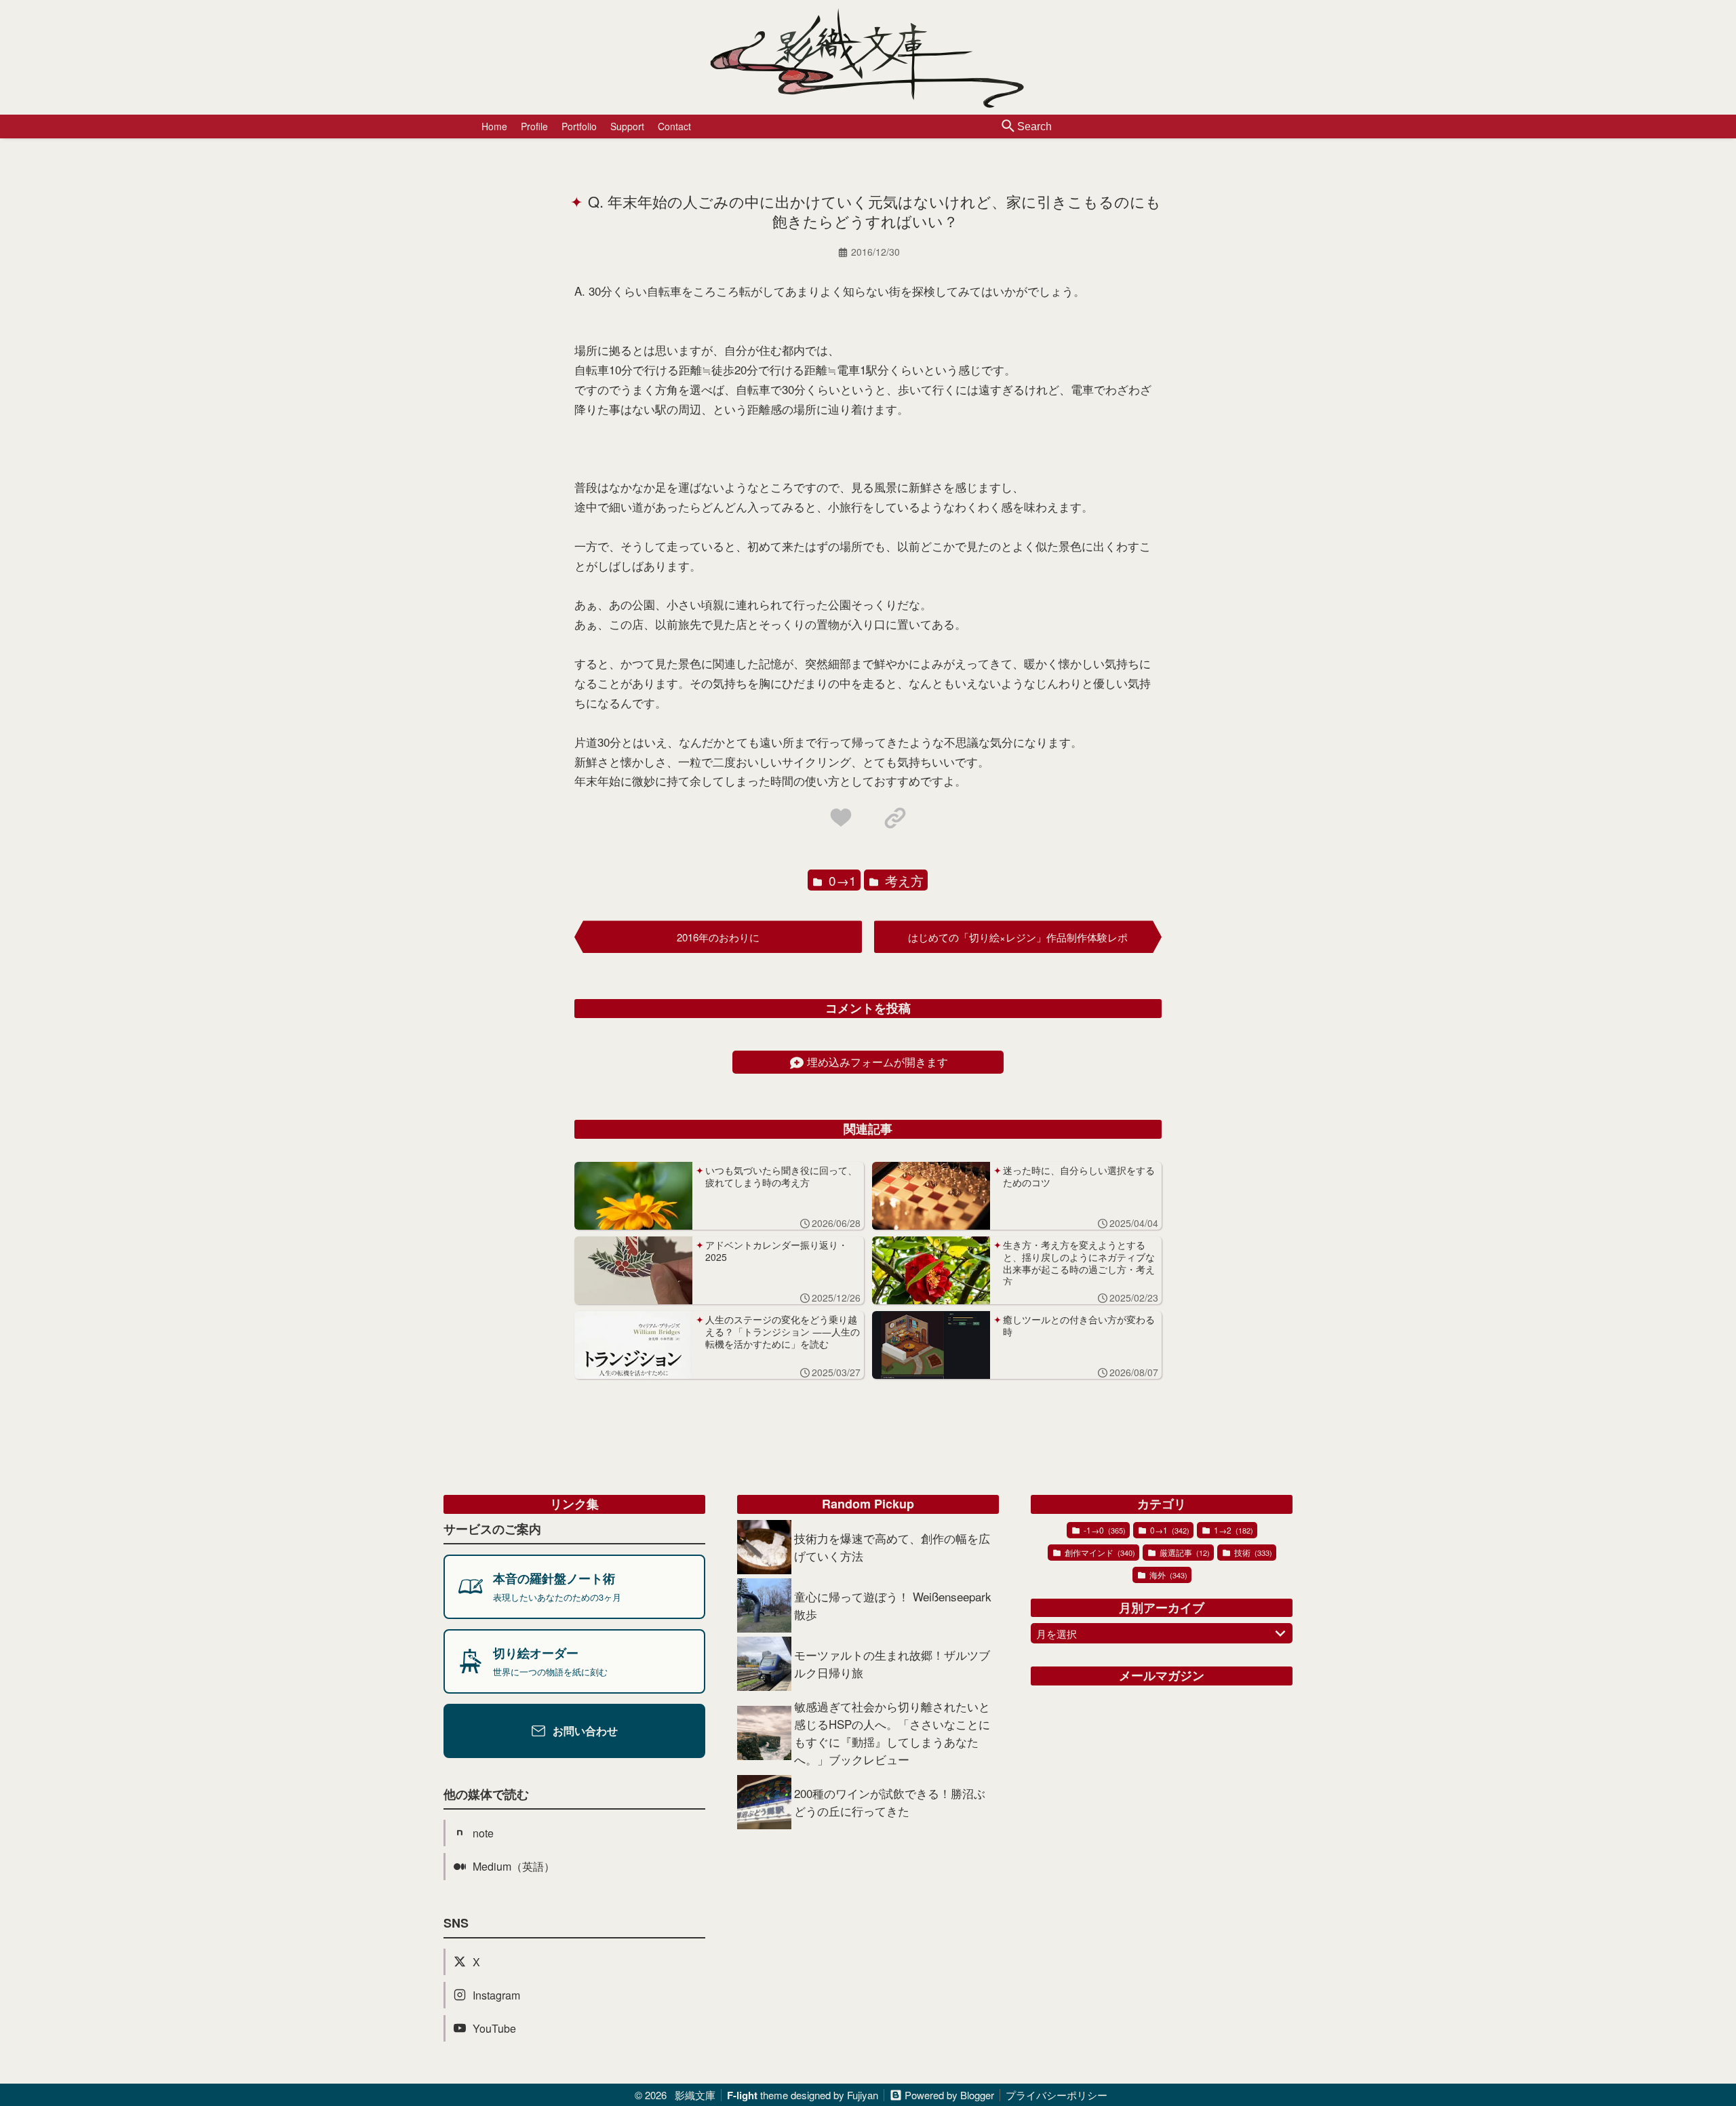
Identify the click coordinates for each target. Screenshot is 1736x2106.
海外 (1167, 1575)
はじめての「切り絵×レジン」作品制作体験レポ (1018, 937)
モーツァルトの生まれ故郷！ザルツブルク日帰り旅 (892, 1663)
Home (494, 126)
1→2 (1232, 1530)
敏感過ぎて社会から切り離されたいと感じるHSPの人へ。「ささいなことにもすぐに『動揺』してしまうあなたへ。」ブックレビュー (892, 1733)
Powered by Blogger (949, 2095)
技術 (1252, 1552)
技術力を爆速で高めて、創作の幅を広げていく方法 (892, 1547)
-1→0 (1104, 1530)
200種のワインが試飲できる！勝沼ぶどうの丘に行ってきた (890, 1802)
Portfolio (579, 126)
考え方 (903, 880)
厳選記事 (1184, 1552)
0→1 (841, 880)
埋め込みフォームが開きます (877, 1062)
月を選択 (1057, 1634)
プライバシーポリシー (1057, 2095)
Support (627, 126)
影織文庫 (695, 2095)
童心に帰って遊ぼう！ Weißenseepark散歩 (893, 1605)
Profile (534, 126)
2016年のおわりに (718, 937)
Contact (674, 126)
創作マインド (1099, 1552)
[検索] (1008, 127)
